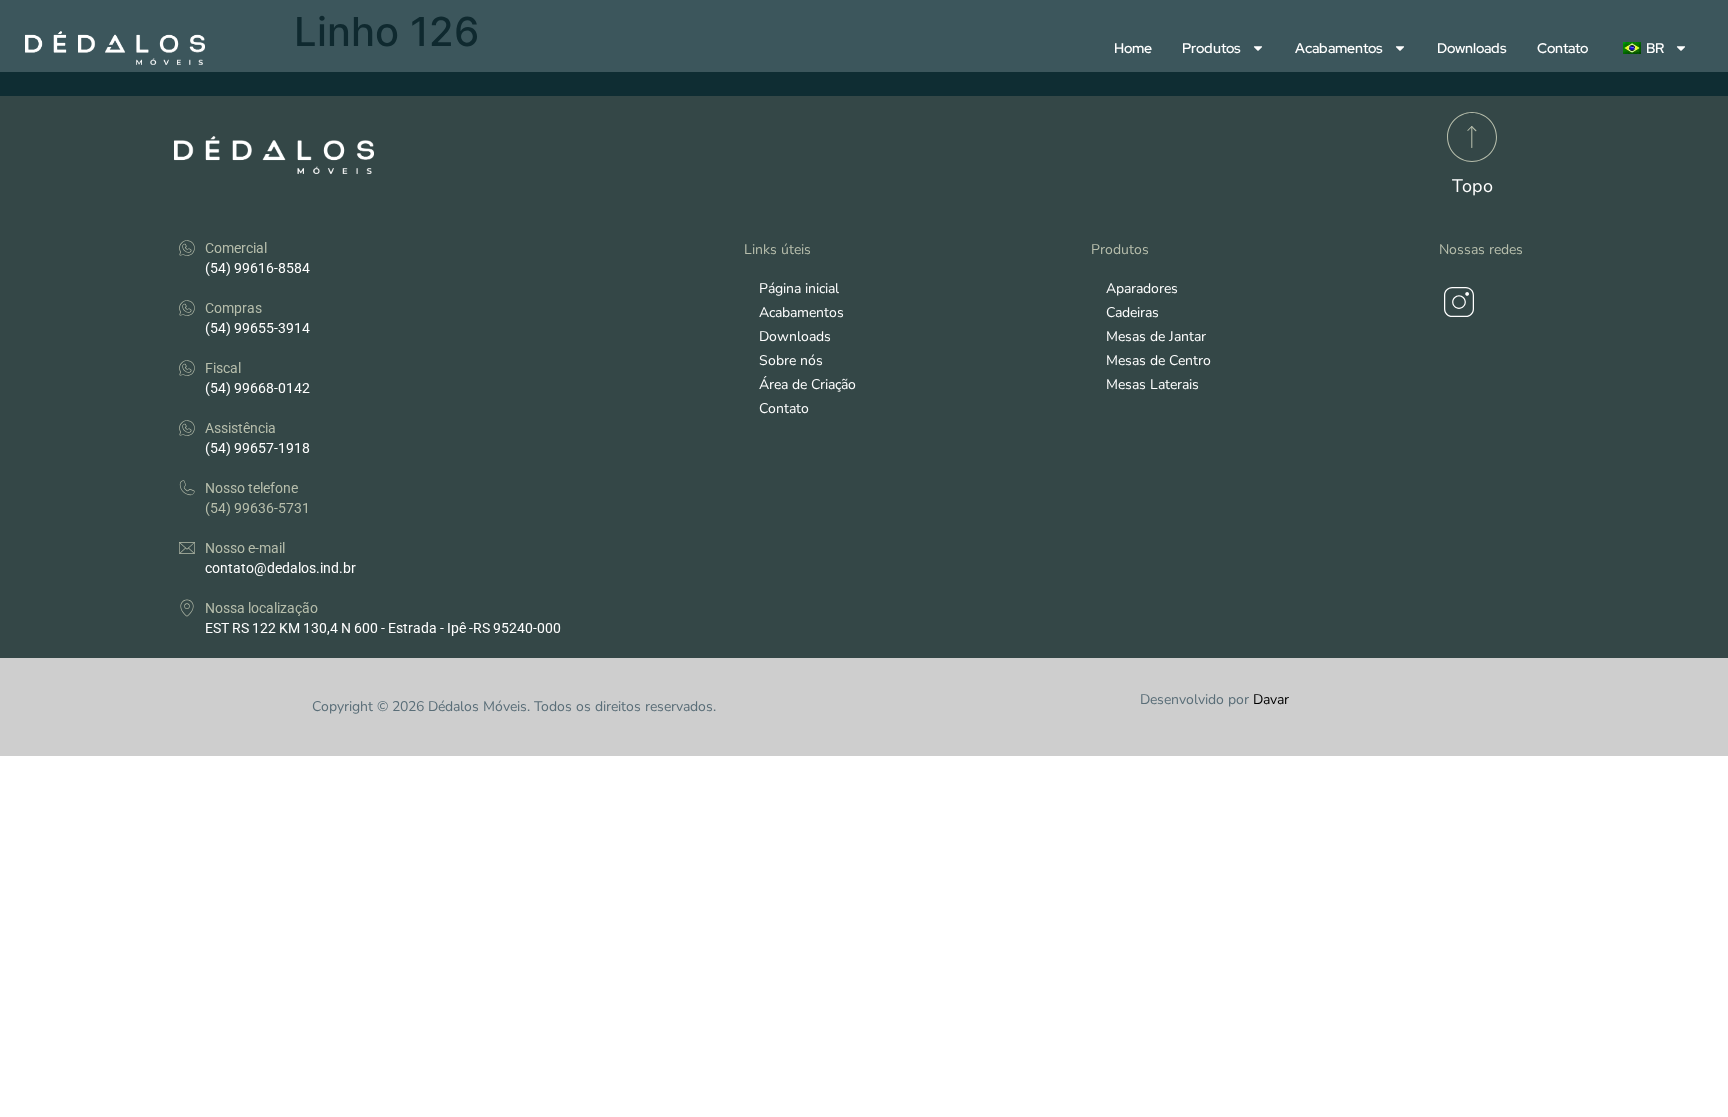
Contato (1562, 48)
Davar (1271, 699)
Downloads (1472, 48)
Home (1133, 48)
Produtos (1211, 48)
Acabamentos (1339, 48)
